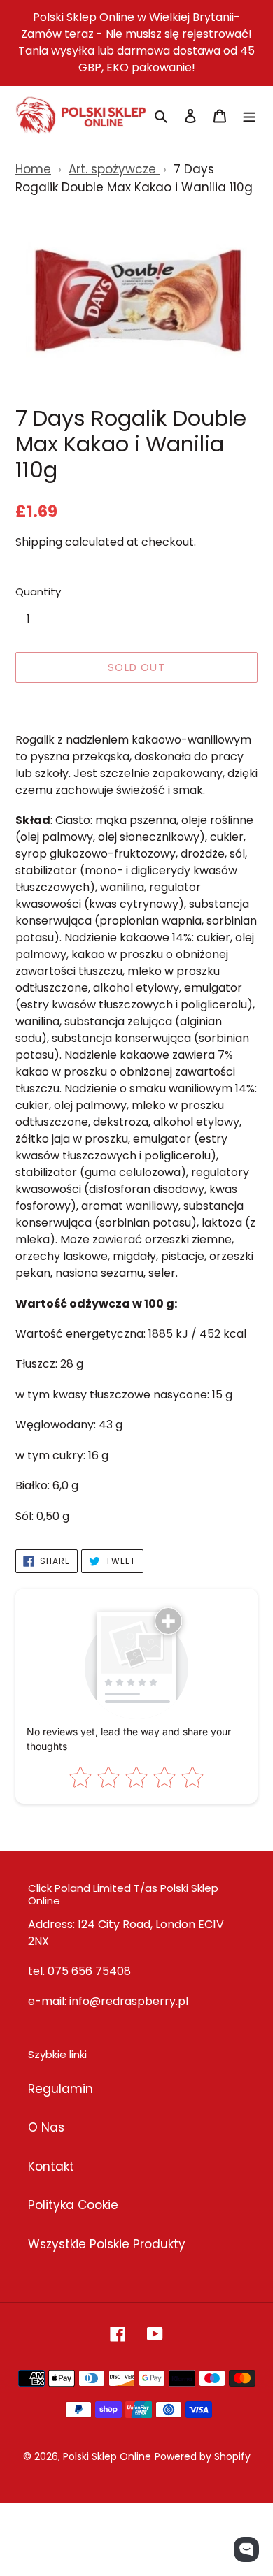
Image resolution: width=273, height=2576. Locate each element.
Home (33, 169)
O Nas (46, 2127)
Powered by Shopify (203, 2456)
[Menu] (249, 115)
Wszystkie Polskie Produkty (107, 2244)
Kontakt (51, 2166)
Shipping (39, 542)
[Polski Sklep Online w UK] (81, 115)
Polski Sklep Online (107, 2456)
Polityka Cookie (73, 2205)
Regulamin (61, 2089)
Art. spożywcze (114, 169)
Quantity (38, 592)
